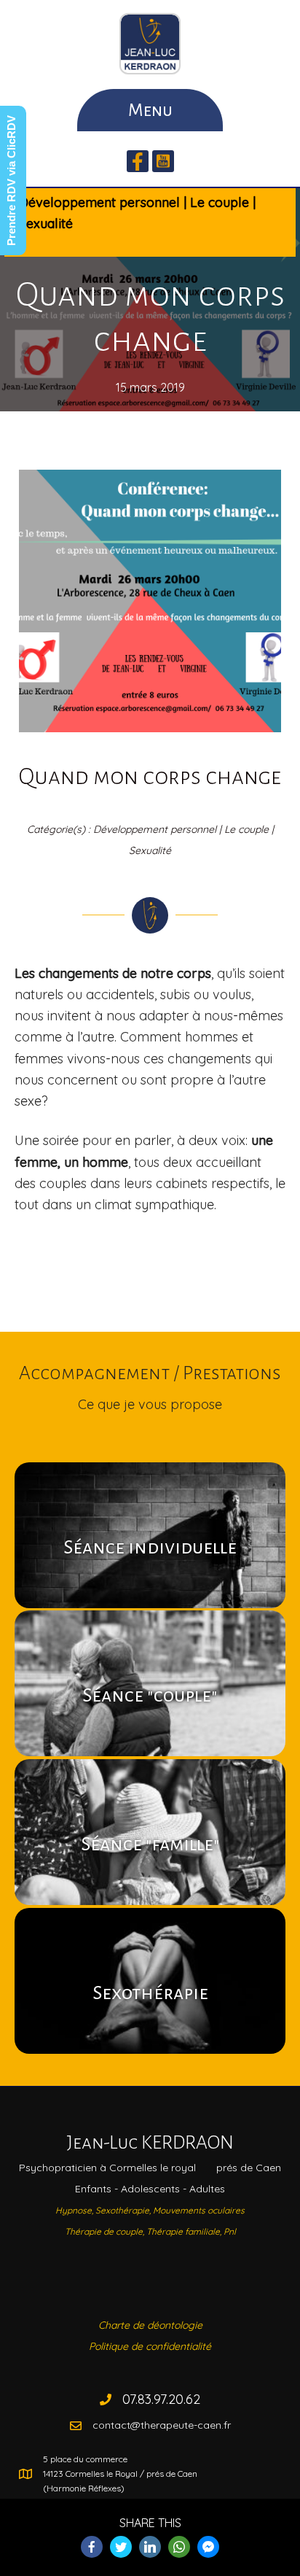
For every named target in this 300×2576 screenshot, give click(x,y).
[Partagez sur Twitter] (121, 2547)
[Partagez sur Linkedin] (150, 2547)
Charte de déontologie (150, 2325)
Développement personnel (99, 202)
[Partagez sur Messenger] (208, 2547)
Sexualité (46, 224)
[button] (138, 161)
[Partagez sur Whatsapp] (179, 2547)
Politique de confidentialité (150, 2346)
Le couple (220, 202)
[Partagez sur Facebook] (92, 2547)
